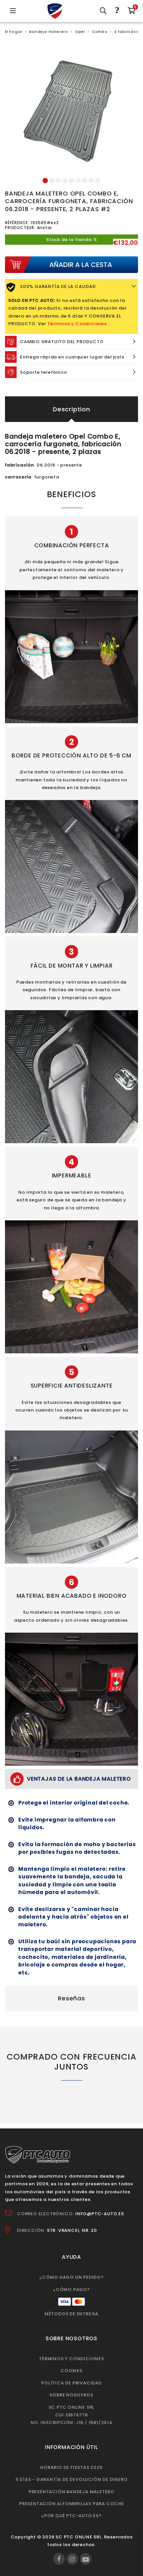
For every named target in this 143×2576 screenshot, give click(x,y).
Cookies (71, 2371)
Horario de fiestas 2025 (71, 2467)
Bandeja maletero (49, 32)
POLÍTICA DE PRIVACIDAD (71, 2383)
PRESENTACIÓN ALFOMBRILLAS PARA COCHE (71, 2504)
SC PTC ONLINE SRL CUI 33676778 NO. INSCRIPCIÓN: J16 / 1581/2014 (71, 2415)
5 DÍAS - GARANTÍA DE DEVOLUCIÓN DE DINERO (72, 2479)
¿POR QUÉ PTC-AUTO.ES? (71, 2516)
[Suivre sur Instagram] (72, 2559)
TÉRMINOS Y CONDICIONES (71, 2359)
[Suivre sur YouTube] (86, 2559)
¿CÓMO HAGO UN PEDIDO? (71, 2277)
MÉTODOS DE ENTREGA (71, 2314)
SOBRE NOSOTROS (71, 2395)
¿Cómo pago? (71, 2290)
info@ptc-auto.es (100, 2214)
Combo (100, 32)
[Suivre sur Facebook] (59, 2559)
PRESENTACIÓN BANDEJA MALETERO (71, 2492)
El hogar (14, 32)
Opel (80, 32)
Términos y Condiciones (77, 324)
